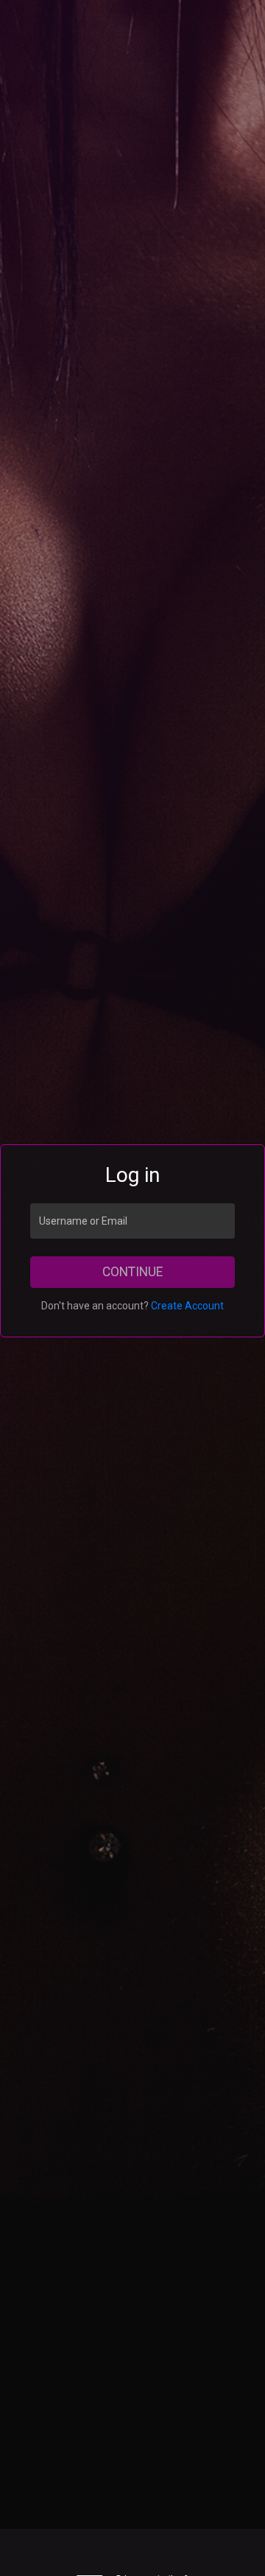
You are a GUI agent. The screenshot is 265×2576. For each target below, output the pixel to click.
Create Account (187, 1306)
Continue (132, 1272)
